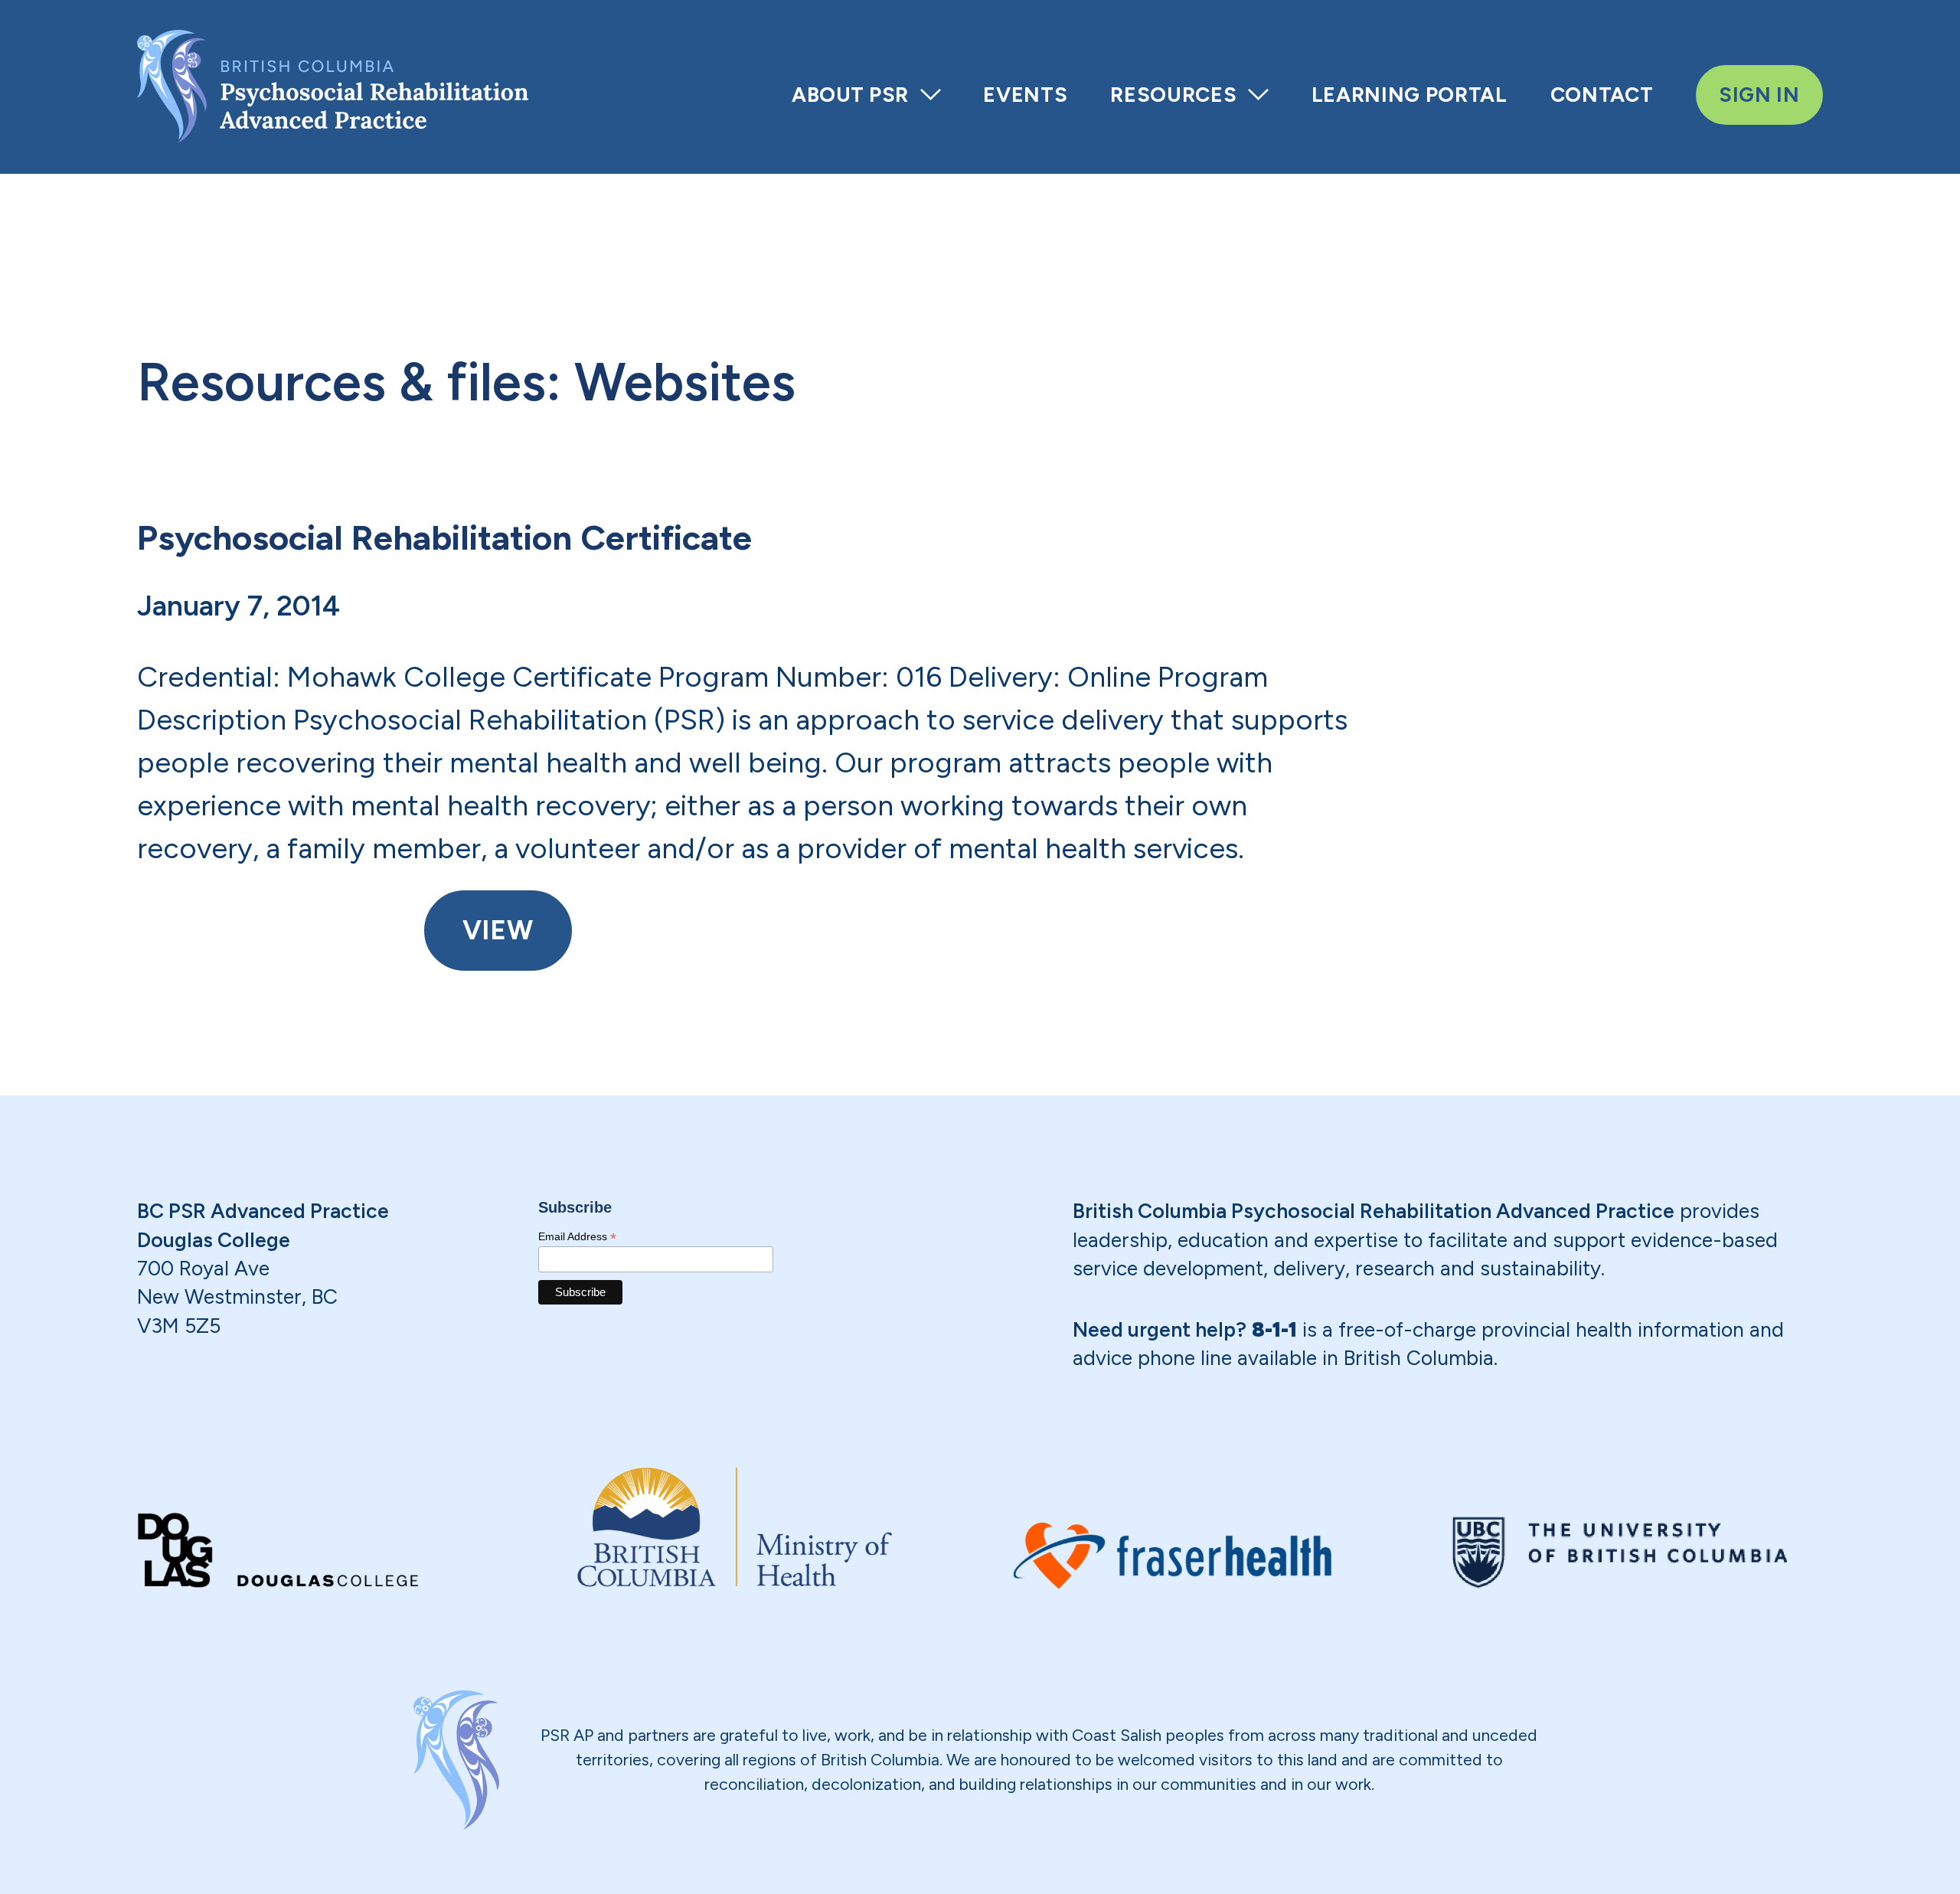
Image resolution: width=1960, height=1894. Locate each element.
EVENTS (1025, 95)
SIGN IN (1759, 95)
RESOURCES (1173, 95)
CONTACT (1602, 95)
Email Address (577, 1237)
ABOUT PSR (850, 95)
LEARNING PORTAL (1410, 95)
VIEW (498, 930)
